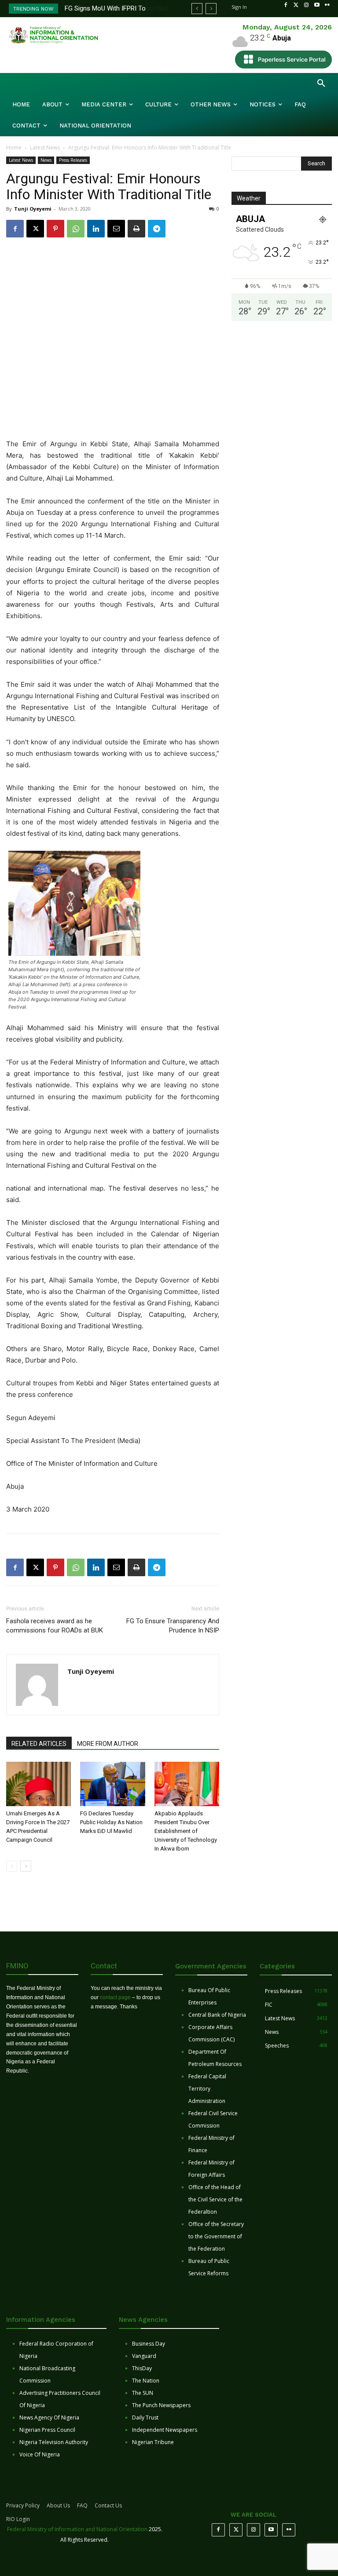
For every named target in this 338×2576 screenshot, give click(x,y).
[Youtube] (317, 5)
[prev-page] (12, 1866)
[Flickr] (327, 5)
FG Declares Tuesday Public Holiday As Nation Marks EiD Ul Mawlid (111, 1822)
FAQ (82, 2505)
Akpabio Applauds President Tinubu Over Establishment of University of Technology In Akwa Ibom (186, 1831)
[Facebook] (286, 5)
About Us (58, 2505)
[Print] (136, 229)
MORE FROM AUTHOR (108, 1744)
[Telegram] (157, 229)
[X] (35, 229)
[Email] (116, 229)
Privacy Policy (23, 2505)
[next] (211, 9)
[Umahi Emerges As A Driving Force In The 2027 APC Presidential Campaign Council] (39, 1784)
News (46, 160)
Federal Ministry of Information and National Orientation (77, 2529)
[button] (321, 84)
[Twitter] (296, 5)
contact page (115, 1997)
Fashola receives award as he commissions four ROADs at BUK (55, 1626)
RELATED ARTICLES (39, 1744)
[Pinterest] (55, 229)
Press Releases (73, 160)
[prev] (197, 9)
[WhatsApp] (76, 229)
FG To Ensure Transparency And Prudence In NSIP (173, 1626)
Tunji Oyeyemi (33, 209)
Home (14, 148)
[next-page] (26, 1866)
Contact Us (108, 2505)
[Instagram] (306, 5)
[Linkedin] (96, 229)
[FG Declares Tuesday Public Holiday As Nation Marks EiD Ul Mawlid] (112, 1784)
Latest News (45, 148)
